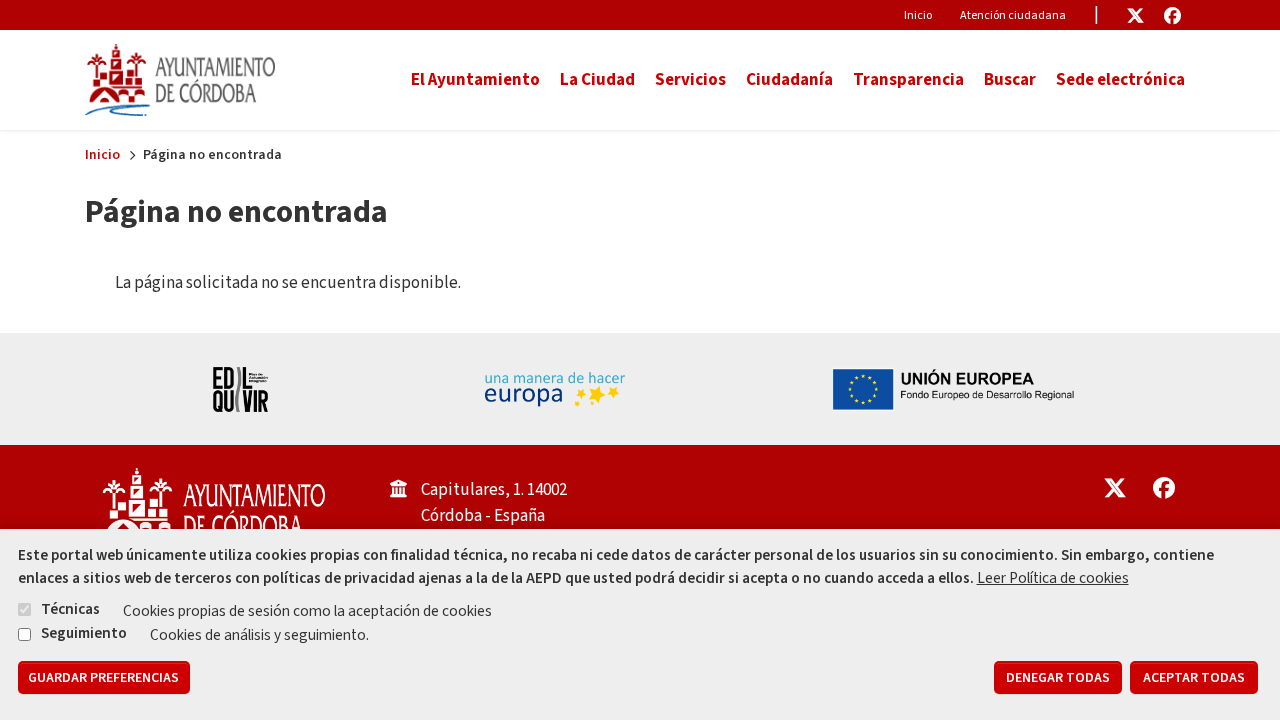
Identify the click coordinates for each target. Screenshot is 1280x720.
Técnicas (70, 609)
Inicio (918, 15)
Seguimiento (84, 633)
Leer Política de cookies (1053, 578)
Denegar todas (1058, 678)
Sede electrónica (1120, 80)
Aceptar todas (1194, 678)
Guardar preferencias (103, 678)
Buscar (1010, 80)
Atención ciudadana (1013, 15)
